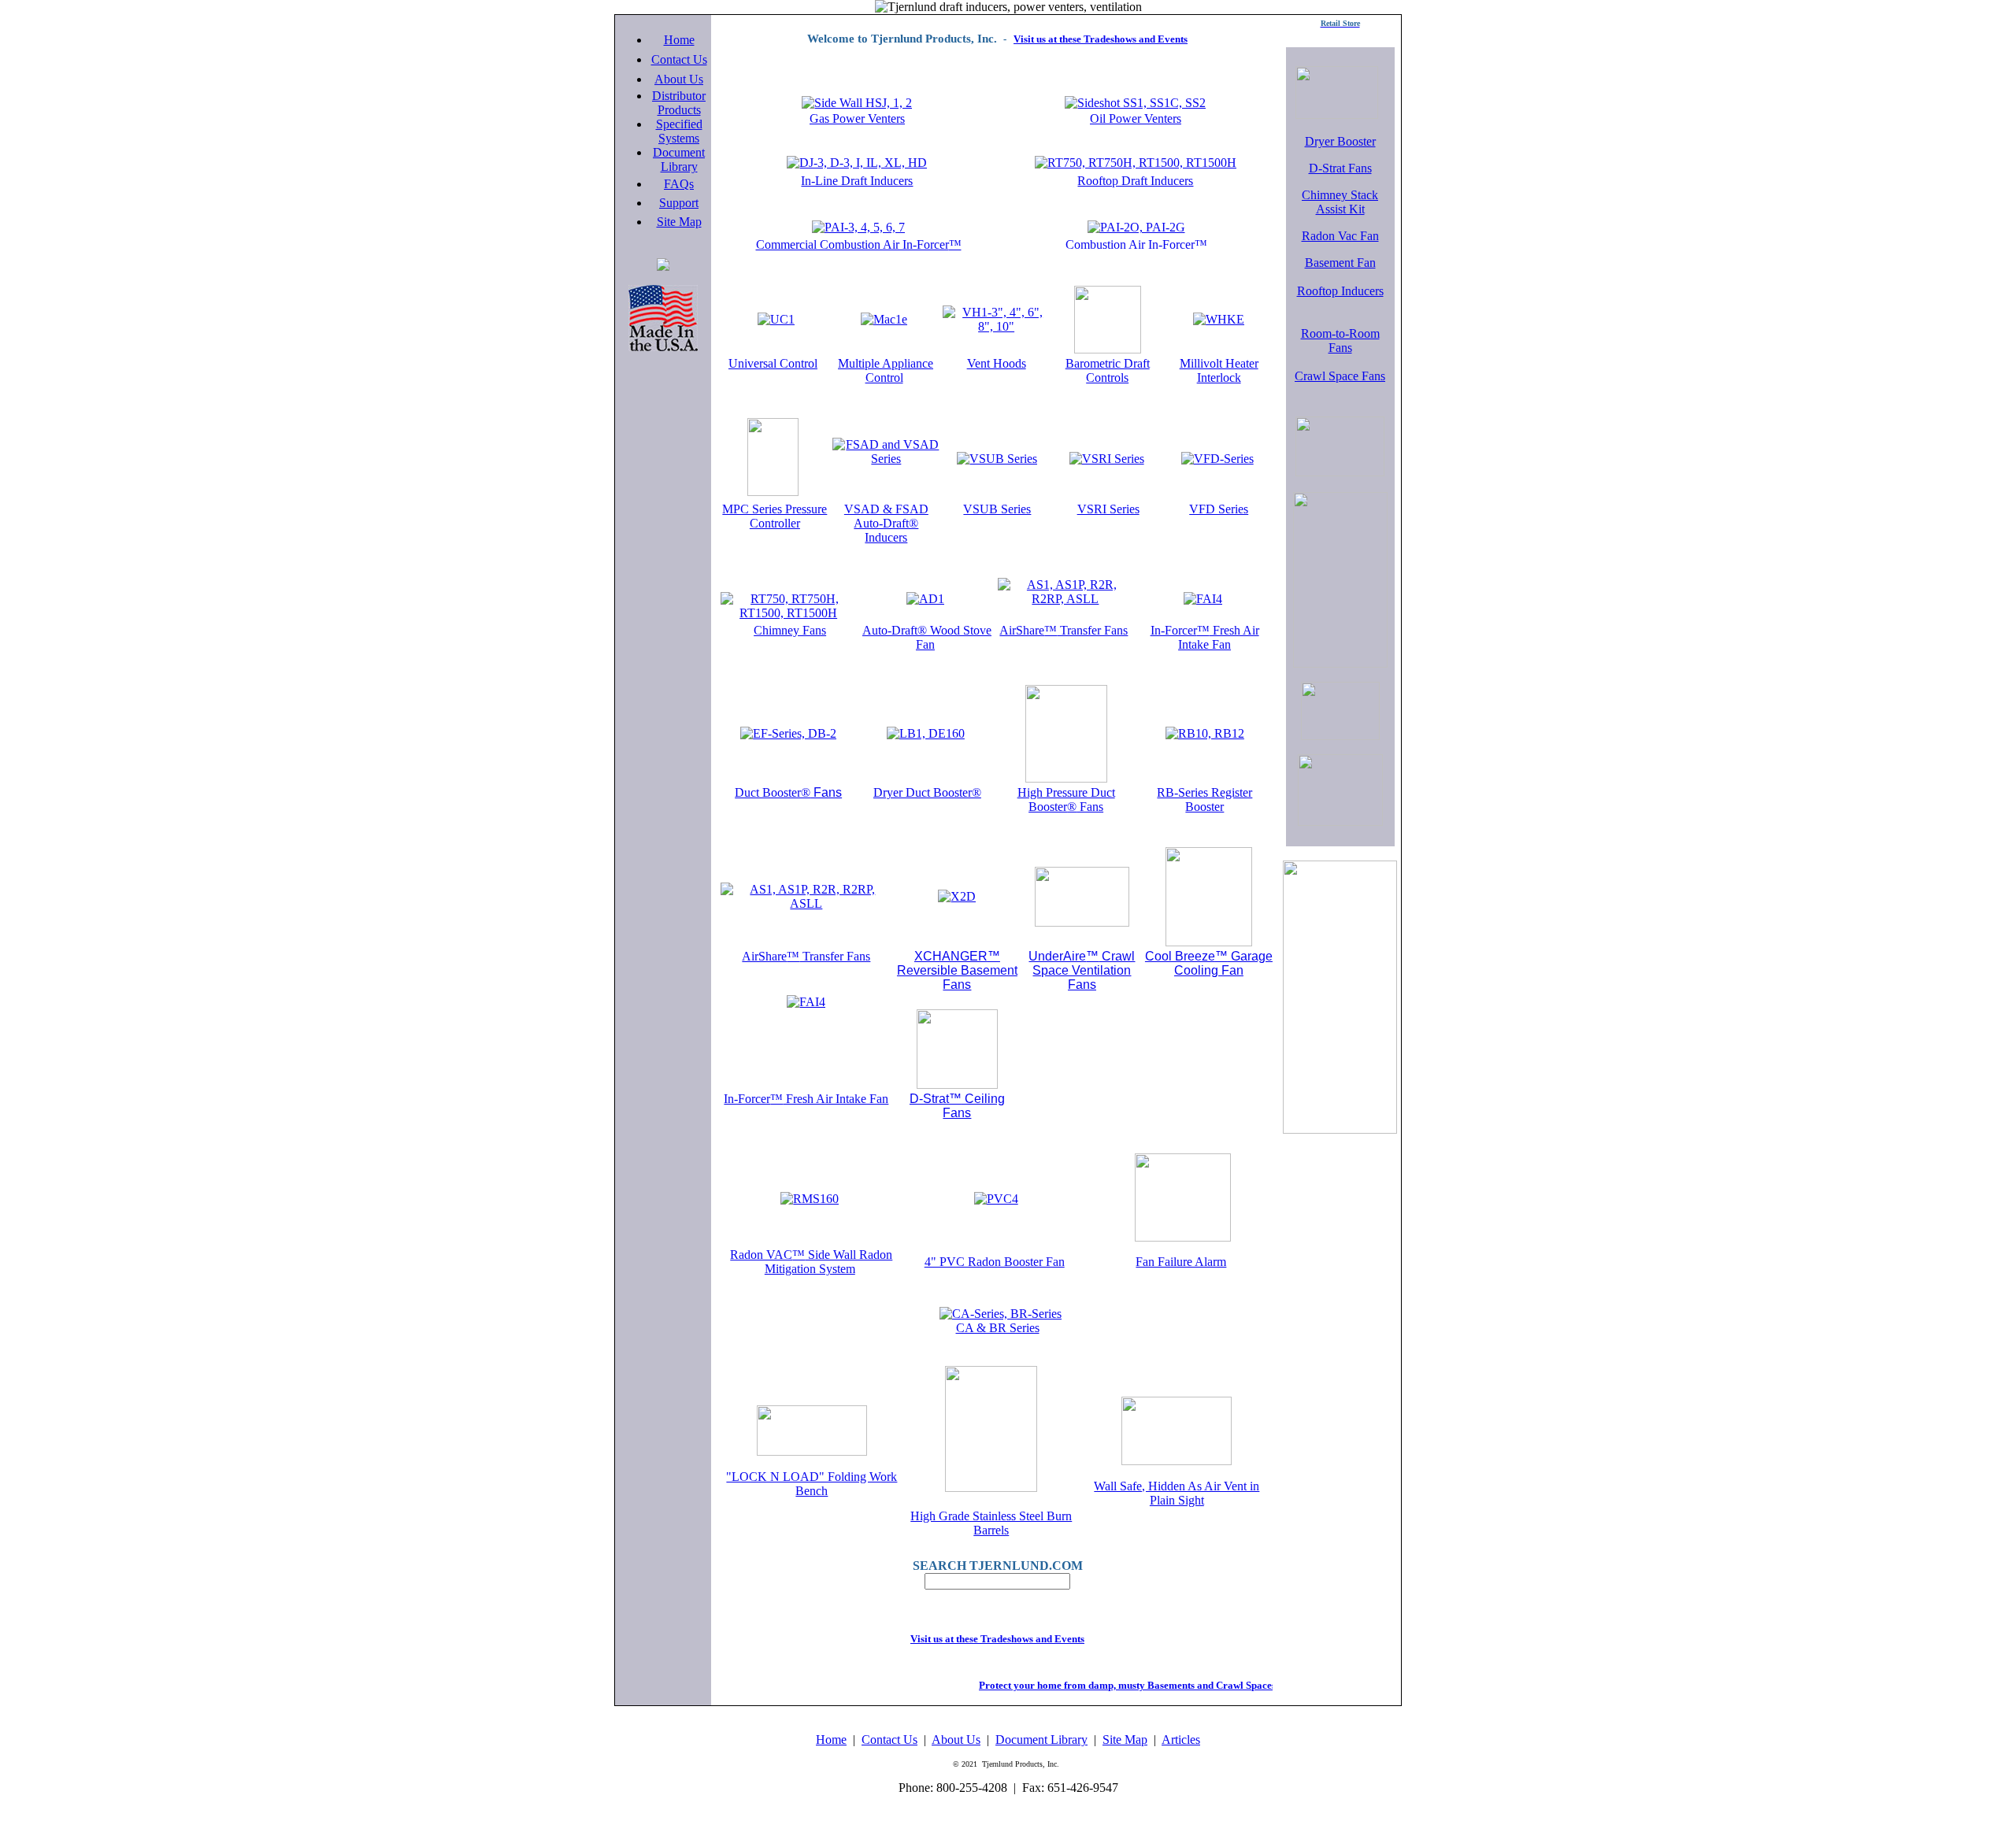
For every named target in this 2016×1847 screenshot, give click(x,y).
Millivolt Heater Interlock (1219, 370)
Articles (1181, 1740)
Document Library (1041, 1740)
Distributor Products (679, 103)
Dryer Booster (1340, 141)
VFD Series (1219, 509)
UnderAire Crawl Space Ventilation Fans (1082, 970)
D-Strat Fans (1340, 168)
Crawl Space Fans (1340, 376)
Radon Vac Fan (1340, 236)
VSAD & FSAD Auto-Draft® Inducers (886, 523)
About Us (679, 79)
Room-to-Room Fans (1340, 341)
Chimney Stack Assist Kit (1340, 202)
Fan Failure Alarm (1181, 1262)
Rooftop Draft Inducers (1135, 181)
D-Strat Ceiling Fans (957, 1106)
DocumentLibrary (679, 159)
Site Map (679, 222)
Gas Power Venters (857, 118)
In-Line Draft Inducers (857, 181)
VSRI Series (1108, 509)
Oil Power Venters (1136, 118)
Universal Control (773, 363)
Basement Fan (1340, 263)
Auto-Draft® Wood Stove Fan (927, 637)
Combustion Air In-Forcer (1136, 244)
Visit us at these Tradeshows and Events (1101, 39)
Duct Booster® (788, 792)
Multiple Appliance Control (886, 370)
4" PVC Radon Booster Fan (995, 1262)
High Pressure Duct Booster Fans (1066, 800)
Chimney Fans (790, 630)
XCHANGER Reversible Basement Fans (957, 970)
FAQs (679, 184)
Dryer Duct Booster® (927, 792)
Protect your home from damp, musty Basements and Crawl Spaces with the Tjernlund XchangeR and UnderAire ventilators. (1230, 1685)
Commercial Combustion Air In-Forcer (859, 244)
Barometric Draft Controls (1108, 370)
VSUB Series (997, 509)
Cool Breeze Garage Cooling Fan (1209, 963)
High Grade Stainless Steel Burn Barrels (991, 1523)
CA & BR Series (998, 1328)
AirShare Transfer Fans (1064, 630)
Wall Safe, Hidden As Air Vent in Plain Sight (1177, 1493)
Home (679, 40)
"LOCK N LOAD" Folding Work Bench (812, 1484)
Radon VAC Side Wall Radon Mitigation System (811, 1262)
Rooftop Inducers (1340, 291)
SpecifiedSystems (679, 131)
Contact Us (679, 59)
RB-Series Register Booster (1204, 800)
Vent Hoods (997, 363)
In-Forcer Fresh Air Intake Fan (1205, 637)
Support (679, 203)
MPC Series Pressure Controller (775, 516)
